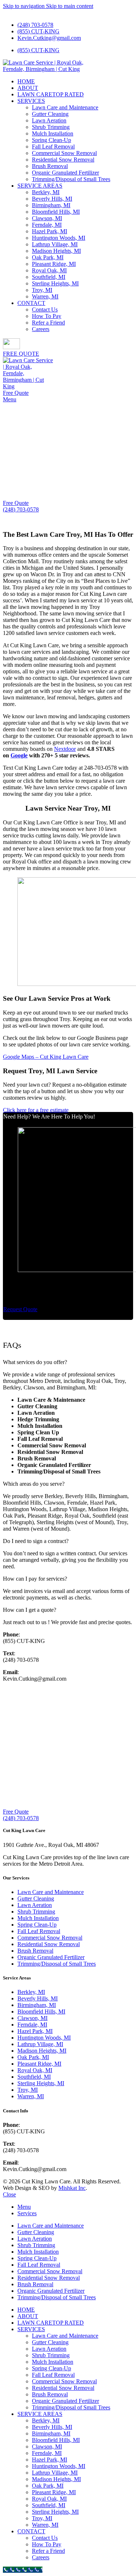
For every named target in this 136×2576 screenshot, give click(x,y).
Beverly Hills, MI (52, 199)
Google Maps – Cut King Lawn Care (46, 1057)
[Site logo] (48, 69)
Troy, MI (42, 290)
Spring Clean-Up (51, 140)
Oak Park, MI (48, 257)
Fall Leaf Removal (53, 147)
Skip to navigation (24, 6)
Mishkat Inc (72, 2188)
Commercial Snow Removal (64, 153)
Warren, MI (45, 296)
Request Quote (20, 1309)
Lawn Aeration (49, 120)
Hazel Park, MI (50, 231)
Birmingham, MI (51, 205)
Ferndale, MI (47, 225)
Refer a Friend (48, 323)
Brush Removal (50, 166)
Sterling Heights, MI (55, 283)
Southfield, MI (49, 277)
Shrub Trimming (51, 127)
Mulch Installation (53, 133)
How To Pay (47, 316)
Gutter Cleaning (50, 114)
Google (19, 755)
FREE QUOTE (21, 354)
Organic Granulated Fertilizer (65, 173)
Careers (41, 329)
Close (9, 2194)
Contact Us (45, 310)
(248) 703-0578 (21, 509)
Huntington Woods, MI (59, 238)
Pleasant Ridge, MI (54, 264)
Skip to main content (70, 6)
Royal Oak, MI (49, 270)
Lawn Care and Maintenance (65, 107)
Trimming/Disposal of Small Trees (71, 179)
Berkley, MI (46, 192)
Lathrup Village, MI (55, 244)
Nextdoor (65, 749)
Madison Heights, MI (56, 251)
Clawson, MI (47, 218)
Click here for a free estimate (36, 1110)
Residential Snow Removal (63, 160)
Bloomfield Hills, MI (56, 212)
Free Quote (16, 393)
